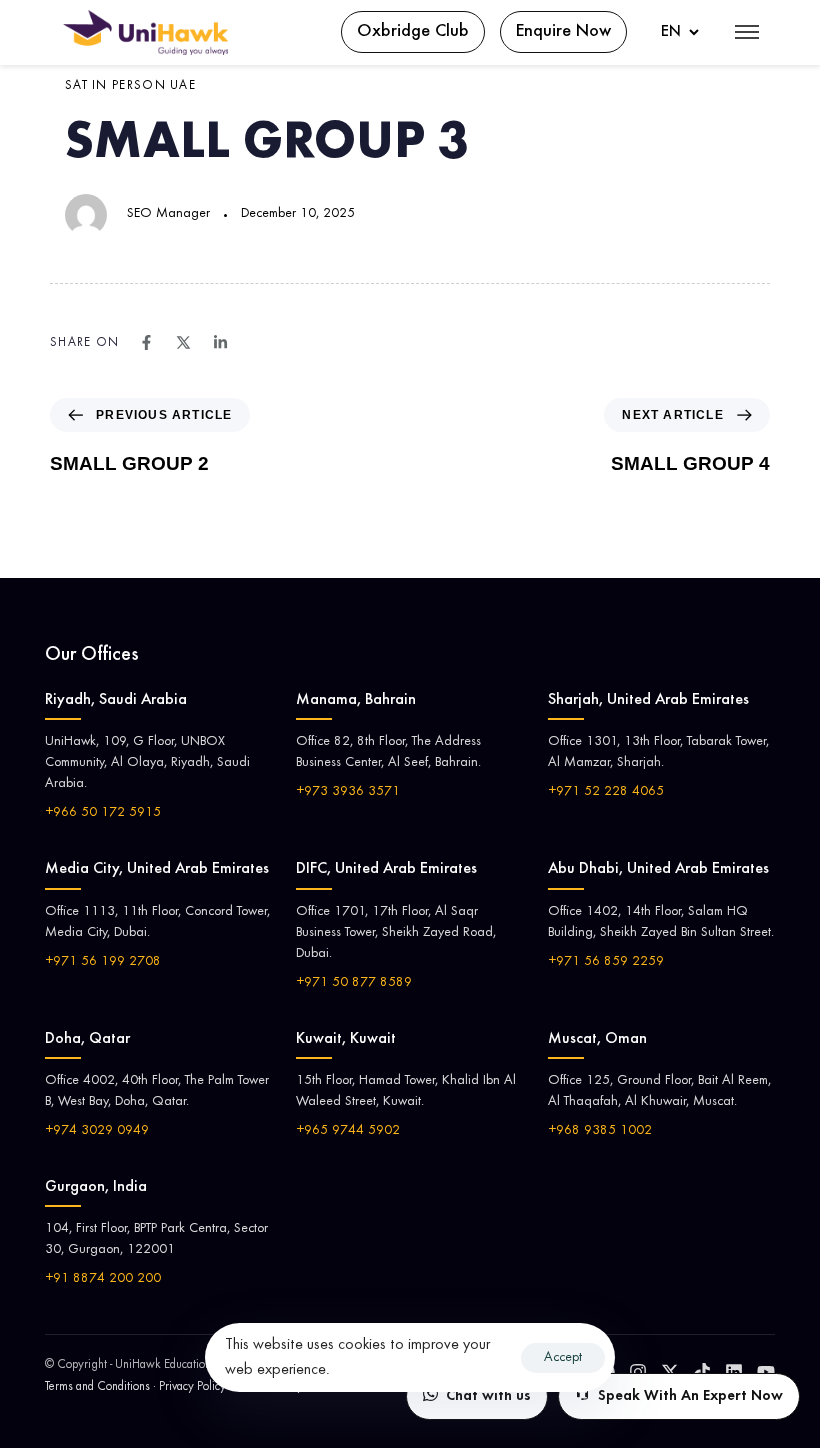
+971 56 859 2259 (606, 962)
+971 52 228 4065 (606, 792)
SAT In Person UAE (130, 86)
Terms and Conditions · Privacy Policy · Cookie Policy (174, 1387)
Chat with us (488, 1396)
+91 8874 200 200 (103, 1279)
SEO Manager (168, 214)
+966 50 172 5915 (103, 813)
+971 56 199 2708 (103, 962)
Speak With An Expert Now (690, 1396)
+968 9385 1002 (600, 1131)
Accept (563, 1358)
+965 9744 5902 (348, 1131)
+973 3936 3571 (348, 792)
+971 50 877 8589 (354, 983)
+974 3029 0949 (97, 1131)
